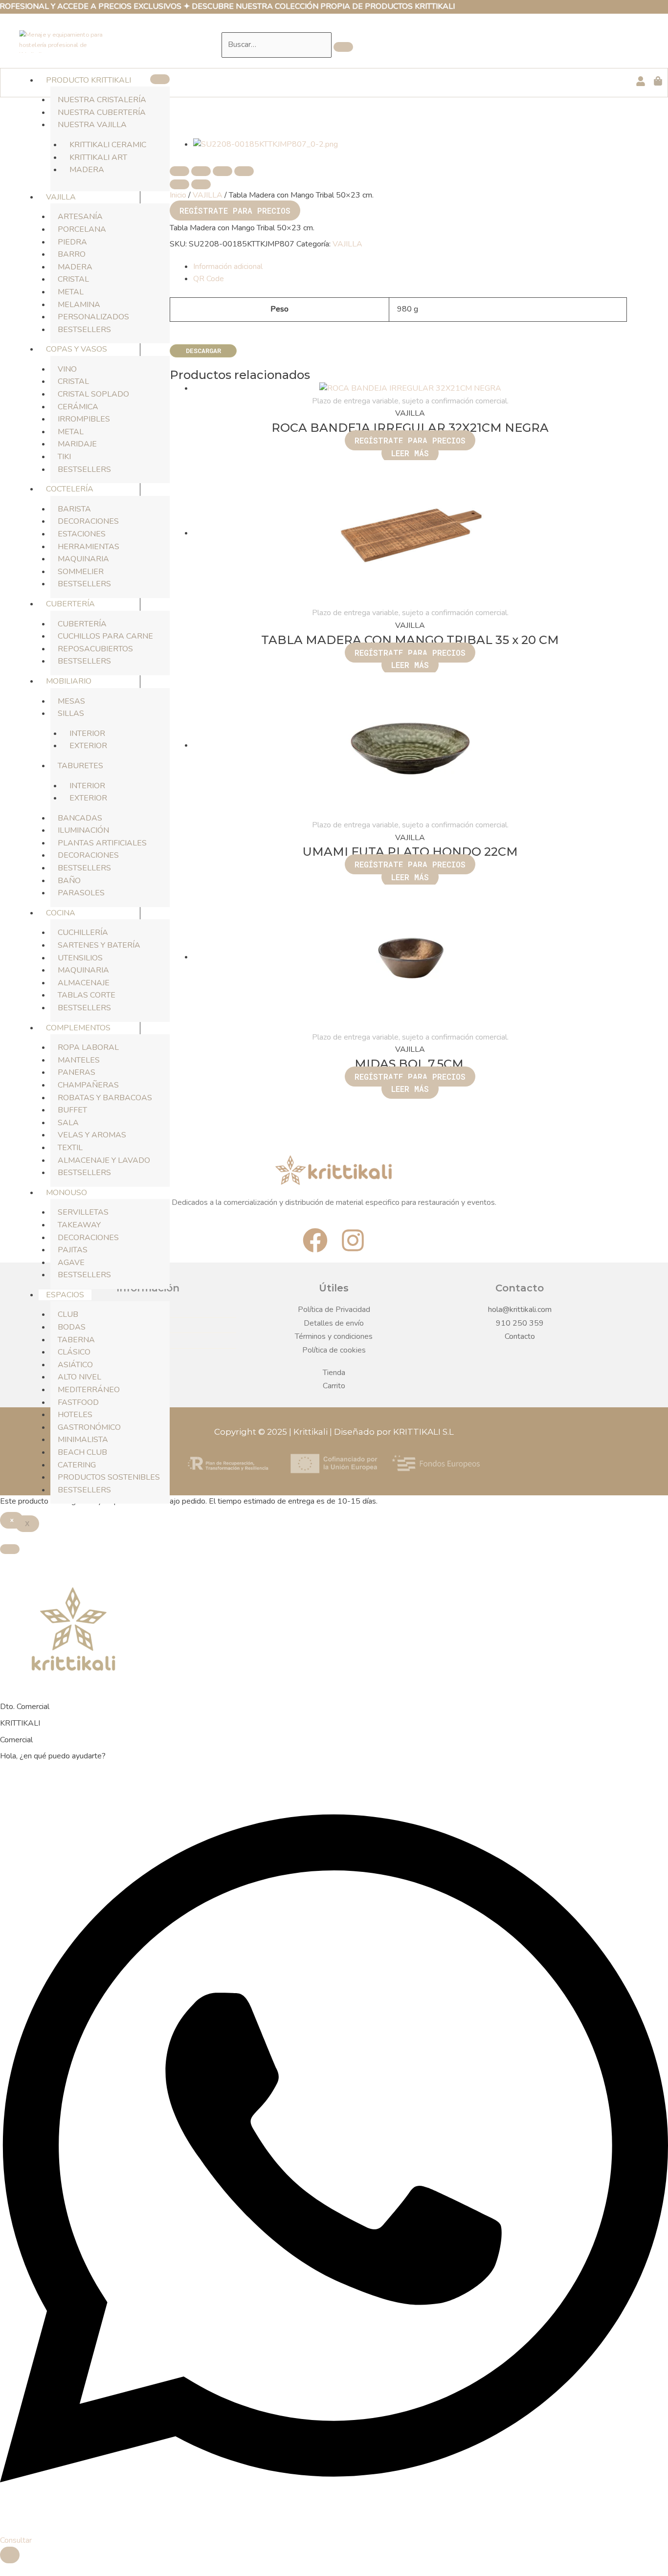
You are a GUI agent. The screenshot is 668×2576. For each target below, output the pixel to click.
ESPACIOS (65, 1295)
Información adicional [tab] (228, 266)
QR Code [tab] (209, 279)
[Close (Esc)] (179, 171)
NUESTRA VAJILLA (92, 125)
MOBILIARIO (69, 681)
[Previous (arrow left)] (179, 184)
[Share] (201, 171)
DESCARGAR (203, 351)
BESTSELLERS (84, 330)
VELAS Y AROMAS (92, 1135)
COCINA (61, 913)
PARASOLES (81, 893)
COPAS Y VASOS (77, 349)
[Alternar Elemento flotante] (10, 2555)
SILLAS (71, 713)
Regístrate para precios (235, 211)
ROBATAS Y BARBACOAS (105, 1098)
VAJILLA (61, 197)
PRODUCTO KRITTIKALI (89, 80)
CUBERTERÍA (70, 604)
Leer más (410, 453)
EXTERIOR (88, 746)
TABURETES (80, 766)
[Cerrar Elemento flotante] (10, 1549)
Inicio (178, 195)
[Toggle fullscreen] (223, 171)
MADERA (87, 170)
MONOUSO (67, 1193)
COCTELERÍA (70, 489)
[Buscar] (343, 47)
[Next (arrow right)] (201, 184)
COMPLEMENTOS (78, 1028)
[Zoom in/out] (244, 171)
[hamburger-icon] (160, 79)
